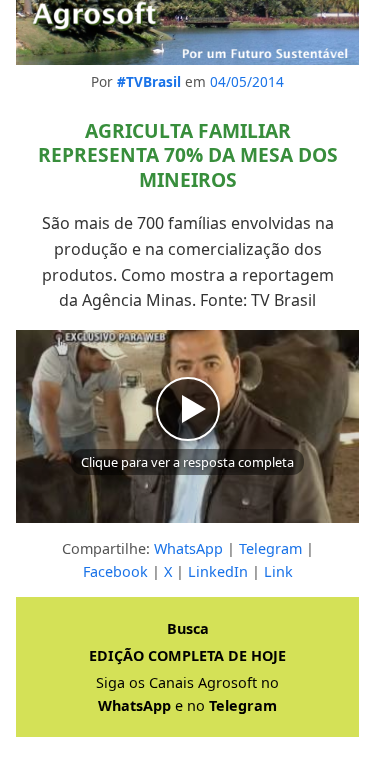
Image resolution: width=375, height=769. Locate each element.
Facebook (115, 571)
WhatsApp (188, 548)
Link (278, 571)
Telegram (270, 548)
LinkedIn (218, 571)
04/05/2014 (247, 81)
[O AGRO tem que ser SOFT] (187, 32)
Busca (188, 628)
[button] (187, 426)
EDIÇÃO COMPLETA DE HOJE (187, 655)
